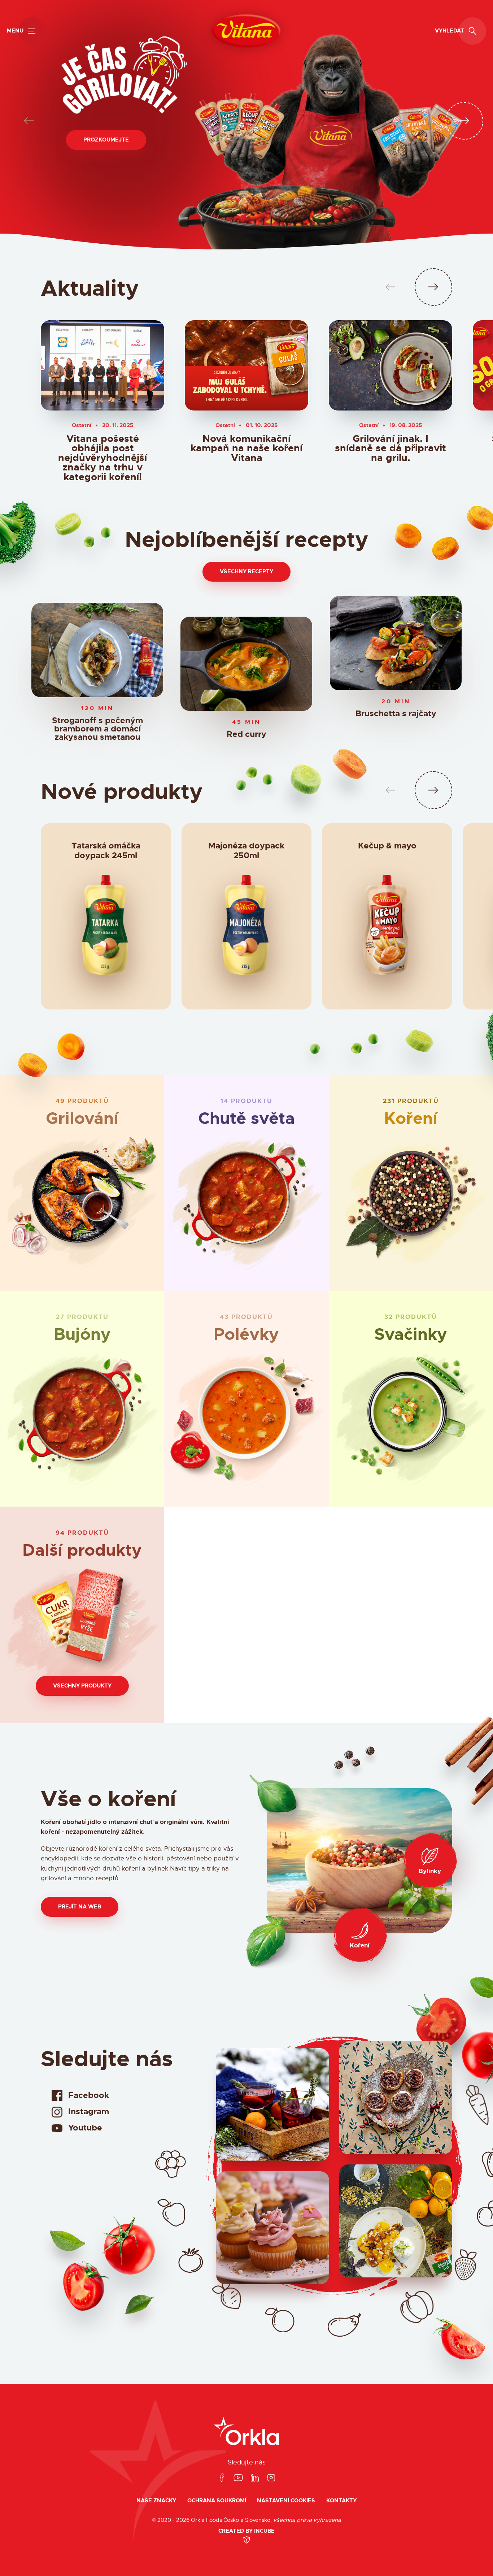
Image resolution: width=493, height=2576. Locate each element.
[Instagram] (271, 2478)
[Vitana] (246, 31)
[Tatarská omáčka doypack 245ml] (106, 929)
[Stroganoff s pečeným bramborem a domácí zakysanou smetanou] (97, 650)
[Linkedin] (255, 2478)
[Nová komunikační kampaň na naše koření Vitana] (247, 365)
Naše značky (156, 2501)
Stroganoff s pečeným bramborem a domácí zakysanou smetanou (97, 729)
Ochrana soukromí (217, 2501)
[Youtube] (238, 2478)
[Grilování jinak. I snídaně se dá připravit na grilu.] (391, 365)
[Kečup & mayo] (387, 929)
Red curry (247, 735)
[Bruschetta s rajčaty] (396, 643)
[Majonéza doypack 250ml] (246, 929)
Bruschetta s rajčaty (396, 714)
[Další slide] (464, 121)
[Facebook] (222, 2478)
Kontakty (341, 2501)
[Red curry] (246, 664)
